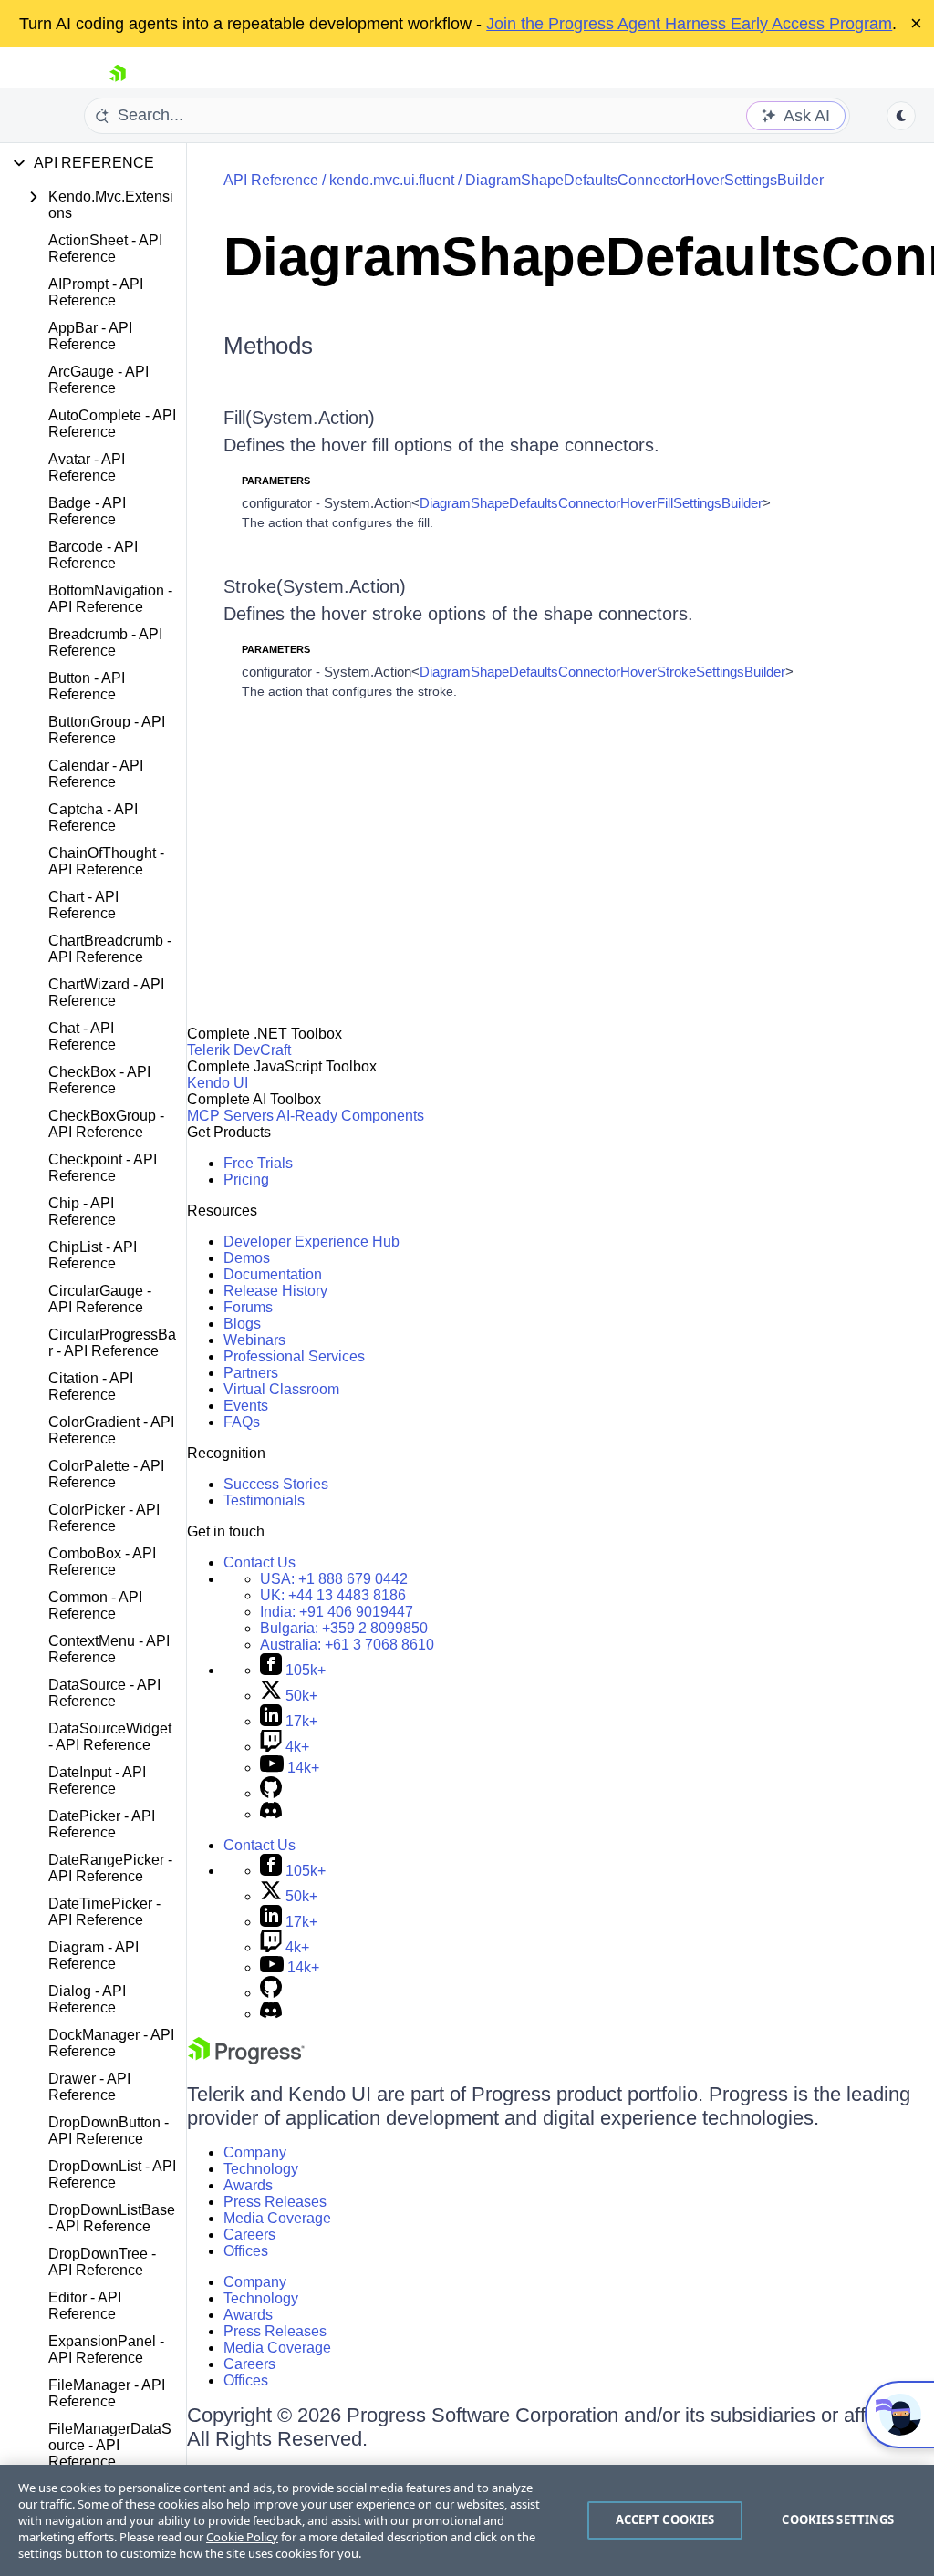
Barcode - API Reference (93, 555)
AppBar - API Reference (90, 336)
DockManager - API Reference (111, 2043)
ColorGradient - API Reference (111, 1430)
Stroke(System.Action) (315, 586)
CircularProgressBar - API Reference (112, 1343)
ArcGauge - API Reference (99, 380)
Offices (246, 2251)
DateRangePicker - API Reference (110, 1868)
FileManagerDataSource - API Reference (110, 2445)
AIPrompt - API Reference (96, 292)
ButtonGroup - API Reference (107, 730)
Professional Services (294, 1356)
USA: (334, 1579)
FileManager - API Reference (107, 2393)
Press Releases (275, 2202)
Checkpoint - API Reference (103, 1168)
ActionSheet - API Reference (105, 248)
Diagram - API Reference (93, 1955)
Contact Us (259, 1562)
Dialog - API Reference (87, 1999)
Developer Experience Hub (311, 1241)
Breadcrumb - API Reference (105, 642)
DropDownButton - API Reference (109, 2131)
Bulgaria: (344, 1628)
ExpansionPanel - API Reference (106, 2349)
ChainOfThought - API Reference (106, 861)
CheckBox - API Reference (99, 1080)
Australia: (347, 1645)
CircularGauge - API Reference (100, 1299)
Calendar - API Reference (96, 774)
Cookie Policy (242, 2537)
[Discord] (271, 1814)
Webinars (254, 1340)
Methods (268, 346)
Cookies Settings (838, 2519)
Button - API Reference (87, 686)
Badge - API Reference (87, 511)
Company (255, 2152)
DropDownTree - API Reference (102, 2262)
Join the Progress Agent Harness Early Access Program (689, 24)
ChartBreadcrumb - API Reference (110, 949)
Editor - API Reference (85, 2306)
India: (337, 1612)
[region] (467, 2520)
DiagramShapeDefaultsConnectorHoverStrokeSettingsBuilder (602, 672)
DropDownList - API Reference (112, 2174)
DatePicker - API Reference (102, 1824)
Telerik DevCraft (239, 1050)
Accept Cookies (665, 2519)
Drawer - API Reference (89, 2087)
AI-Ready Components (350, 1116)
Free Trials (258, 1163)
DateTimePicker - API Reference (104, 1912)
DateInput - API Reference (97, 1780)
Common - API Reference (95, 1605)
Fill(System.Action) (299, 418)
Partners (251, 1373)
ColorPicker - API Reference (104, 1518)
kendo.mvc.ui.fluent (392, 180)
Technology (261, 2169)
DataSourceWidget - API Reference (110, 1737)
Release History (275, 1291)
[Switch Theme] (901, 116)
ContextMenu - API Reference (109, 1649)
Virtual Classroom (281, 1389)
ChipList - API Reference (93, 1255)
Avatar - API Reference (87, 467)
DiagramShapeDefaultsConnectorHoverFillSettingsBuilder (591, 503)
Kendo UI (218, 1083)
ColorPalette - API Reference (106, 1474)
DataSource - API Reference (104, 1693)
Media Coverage (277, 2218)
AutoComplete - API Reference (112, 424)
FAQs (242, 1422)
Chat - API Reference (82, 1036)
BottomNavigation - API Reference (110, 599)
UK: (333, 1595)
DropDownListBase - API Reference (112, 2218)
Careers (249, 2235)
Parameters (276, 481)
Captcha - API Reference (93, 817)
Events (246, 1406)
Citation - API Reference (91, 1386)
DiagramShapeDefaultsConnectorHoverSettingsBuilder (644, 180)
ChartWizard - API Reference (106, 993)
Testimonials (264, 1500)
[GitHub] (271, 1793)
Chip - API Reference (82, 1211)
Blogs (242, 1324)
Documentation (273, 1274)
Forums (248, 1307)
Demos (247, 1258)
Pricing (246, 1179)
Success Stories (276, 1484)
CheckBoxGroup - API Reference (106, 1124)
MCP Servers (230, 1116)
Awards (248, 2185)
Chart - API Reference (83, 905)
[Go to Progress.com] (246, 2059)
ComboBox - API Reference (102, 1562)
